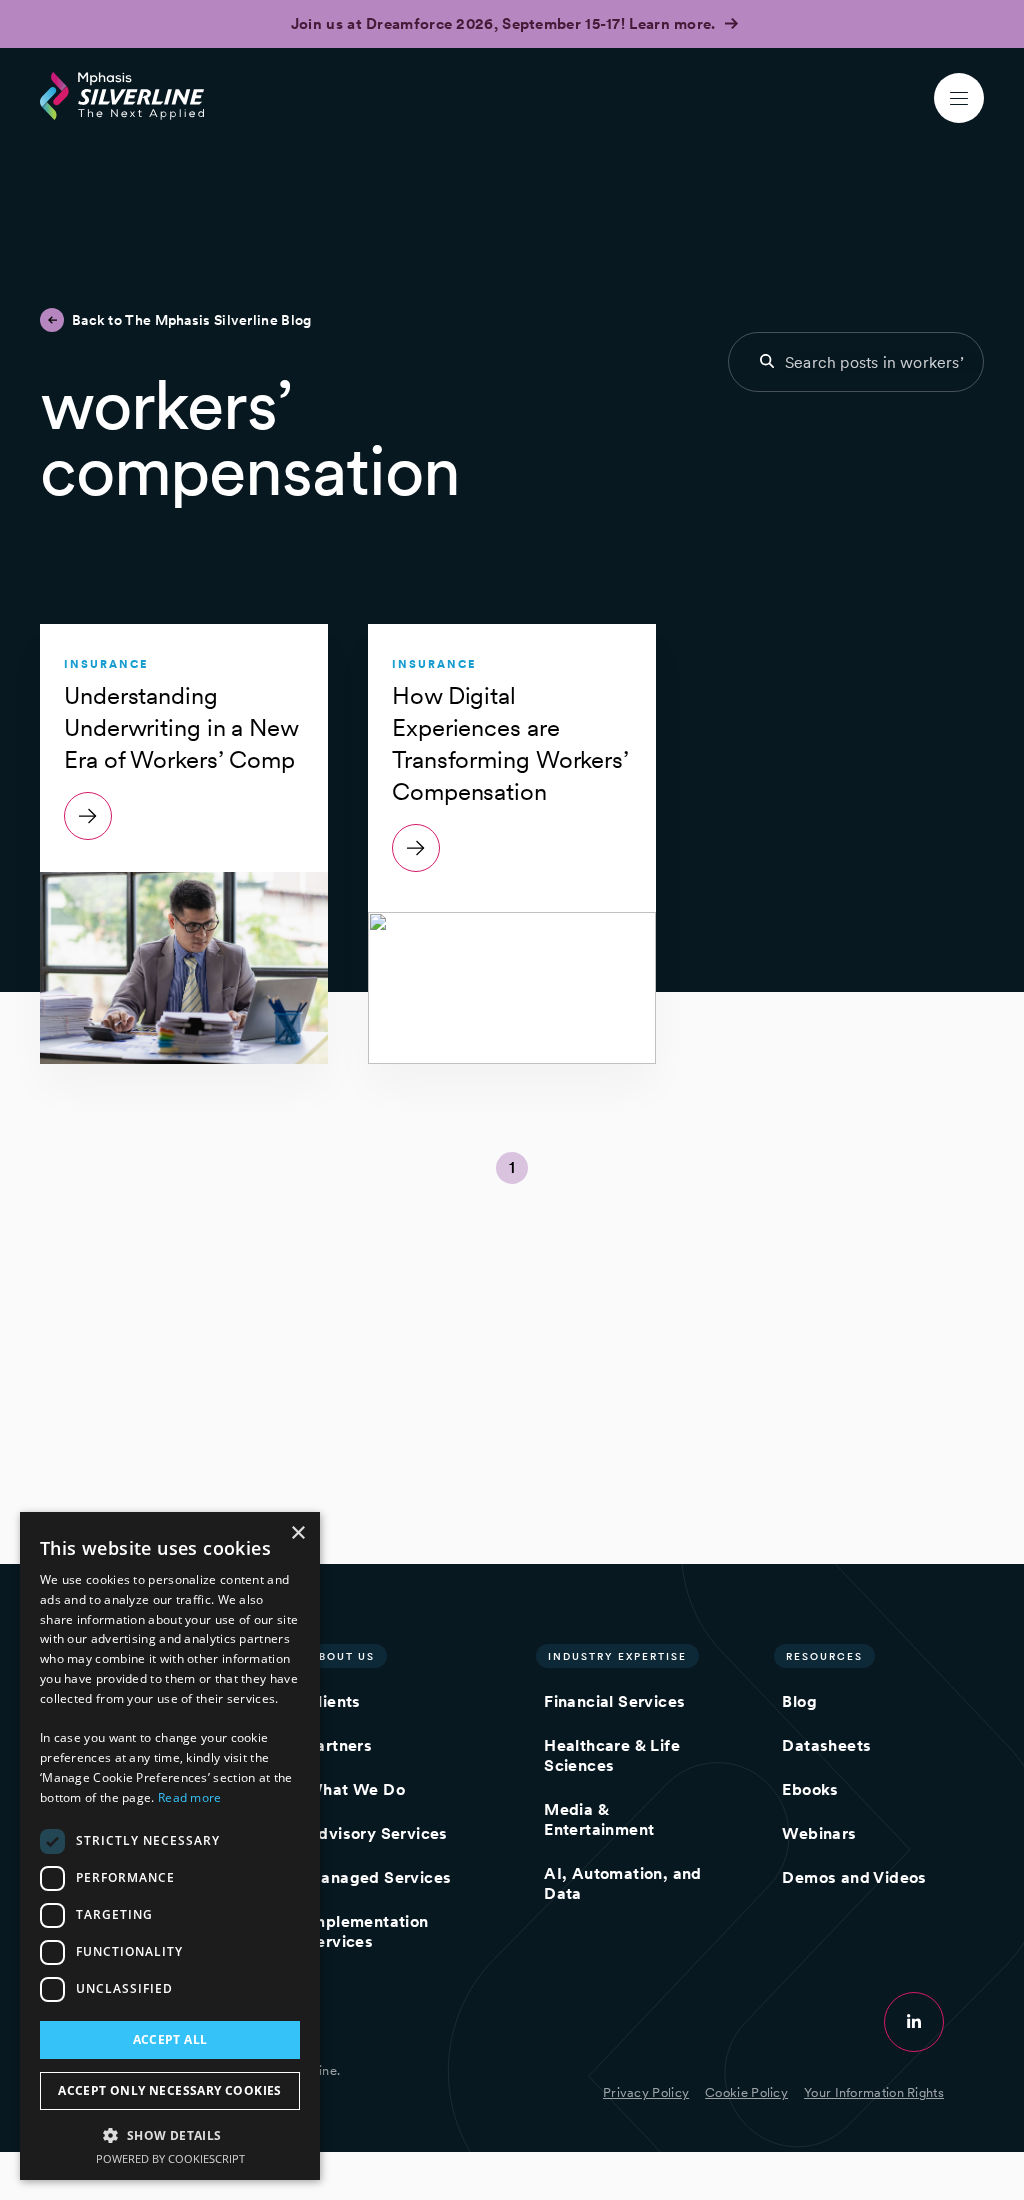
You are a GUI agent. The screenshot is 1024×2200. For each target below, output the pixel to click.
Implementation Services (367, 1931)
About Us (342, 1656)
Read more (190, 1797)
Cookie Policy (746, 2092)
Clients (333, 1701)
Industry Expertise (617, 1656)
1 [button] (512, 1167)
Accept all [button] (170, 2039)
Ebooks (810, 1789)
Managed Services (378, 1877)
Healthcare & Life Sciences (612, 1755)
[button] (170, 2134)
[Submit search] (767, 361)
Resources (824, 1656)
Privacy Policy (646, 2092)
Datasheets (826, 1745)
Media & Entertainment (599, 1819)
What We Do (355, 1789)
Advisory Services (377, 1833)
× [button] (297, 1533)
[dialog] (170, 1846)
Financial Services (614, 1701)
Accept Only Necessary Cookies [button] (170, 2090)
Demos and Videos (854, 1877)
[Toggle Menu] (959, 98)
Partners (339, 1745)
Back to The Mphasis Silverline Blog (192, 320)
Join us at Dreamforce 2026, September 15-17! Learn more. (505, 24)
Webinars (819, 1833)
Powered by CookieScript (170, 2158)
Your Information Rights (874, 2092)
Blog (799, 1701)
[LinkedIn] (914, 2022)
